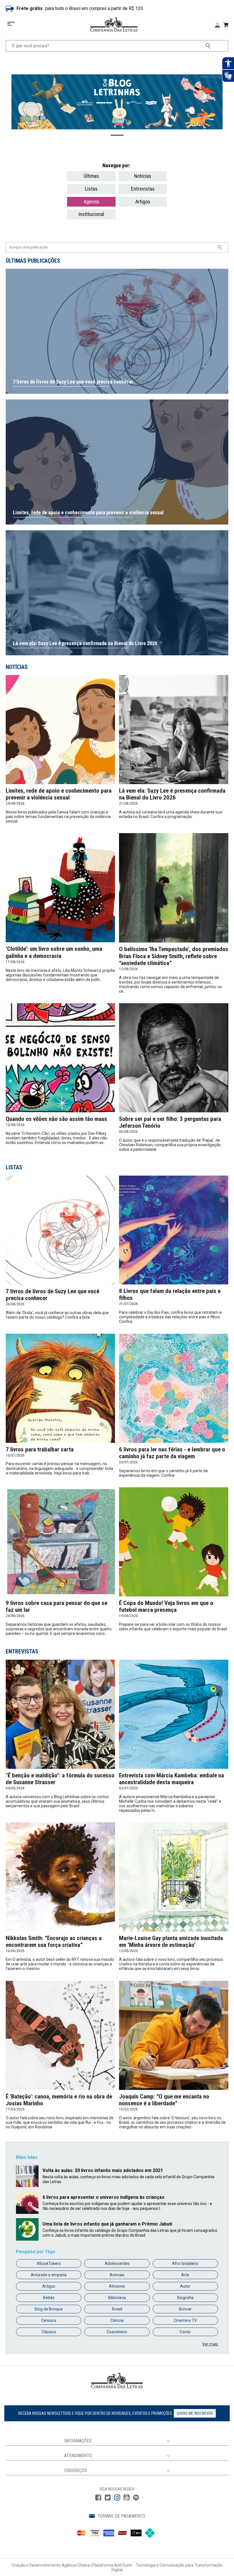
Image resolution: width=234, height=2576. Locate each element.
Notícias (143, 176)
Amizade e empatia (49, 2275)
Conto (185, 2332)
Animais (117, 2275)
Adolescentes (117, 2263)
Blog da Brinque (49, 2309)
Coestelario (117, 2332)
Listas (91, 189)
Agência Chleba (76, 2565)
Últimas (91, 176)
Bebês (49, 2298)
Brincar (185, 2309)
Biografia (185, 2298)
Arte (185, 2275)
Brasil (117, 2309)
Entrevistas (143, 189)
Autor (185, 2286)
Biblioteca (117, 2298)
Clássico (49, 2332)
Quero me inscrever (195, 2413)
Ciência (117, 2320)
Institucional (91, 214)
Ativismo (117, 2286)
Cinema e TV (185, 2320)
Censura (49, 2320)
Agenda (91, 202)
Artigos (143, 202)
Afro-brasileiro (185, 2263)
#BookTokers (49, 2263)
